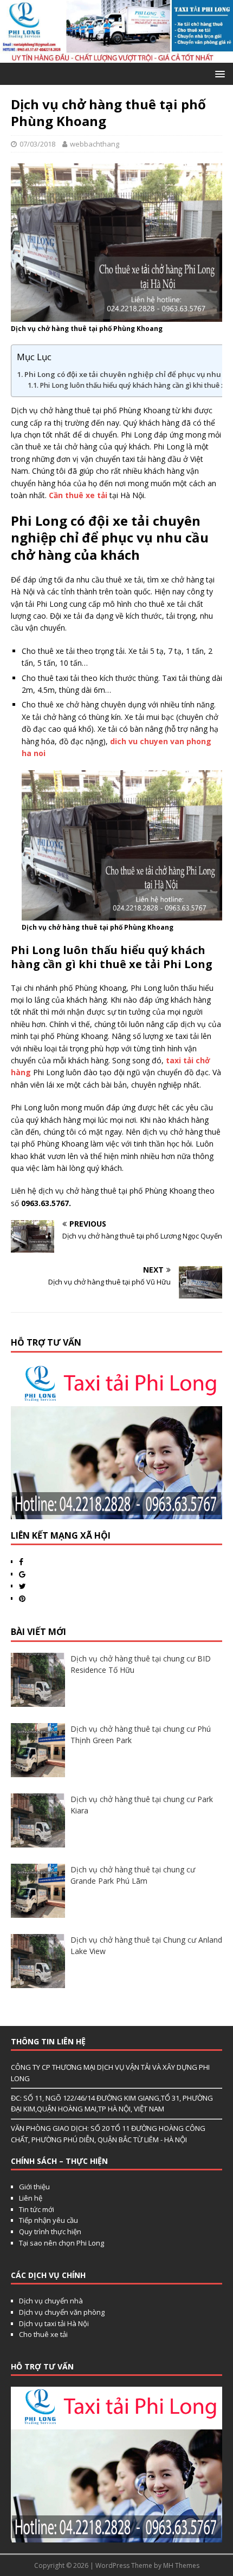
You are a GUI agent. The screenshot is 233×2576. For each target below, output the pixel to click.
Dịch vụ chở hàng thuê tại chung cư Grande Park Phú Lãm (133, 1875)
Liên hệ (31, 2198)
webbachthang (95, 144)
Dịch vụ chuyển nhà (51, 2301)
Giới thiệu (34, 2187)
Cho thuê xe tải (43, 2334)
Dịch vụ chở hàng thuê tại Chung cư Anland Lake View (146, 1945)
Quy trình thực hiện (50, 2231)
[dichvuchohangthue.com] (116, 57)
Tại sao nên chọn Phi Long (62, 2243)
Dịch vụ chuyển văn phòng (62, 2312)
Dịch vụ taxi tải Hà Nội (54, 2323)
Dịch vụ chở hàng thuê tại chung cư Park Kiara (142, 1805)
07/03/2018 (37, 144)
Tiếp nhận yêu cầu (48, 2220)
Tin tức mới (37, 2209)
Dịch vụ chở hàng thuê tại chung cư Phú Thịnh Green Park (141, 1734)
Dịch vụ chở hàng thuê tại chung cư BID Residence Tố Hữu (141, 1664)
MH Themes (181, 2565)
